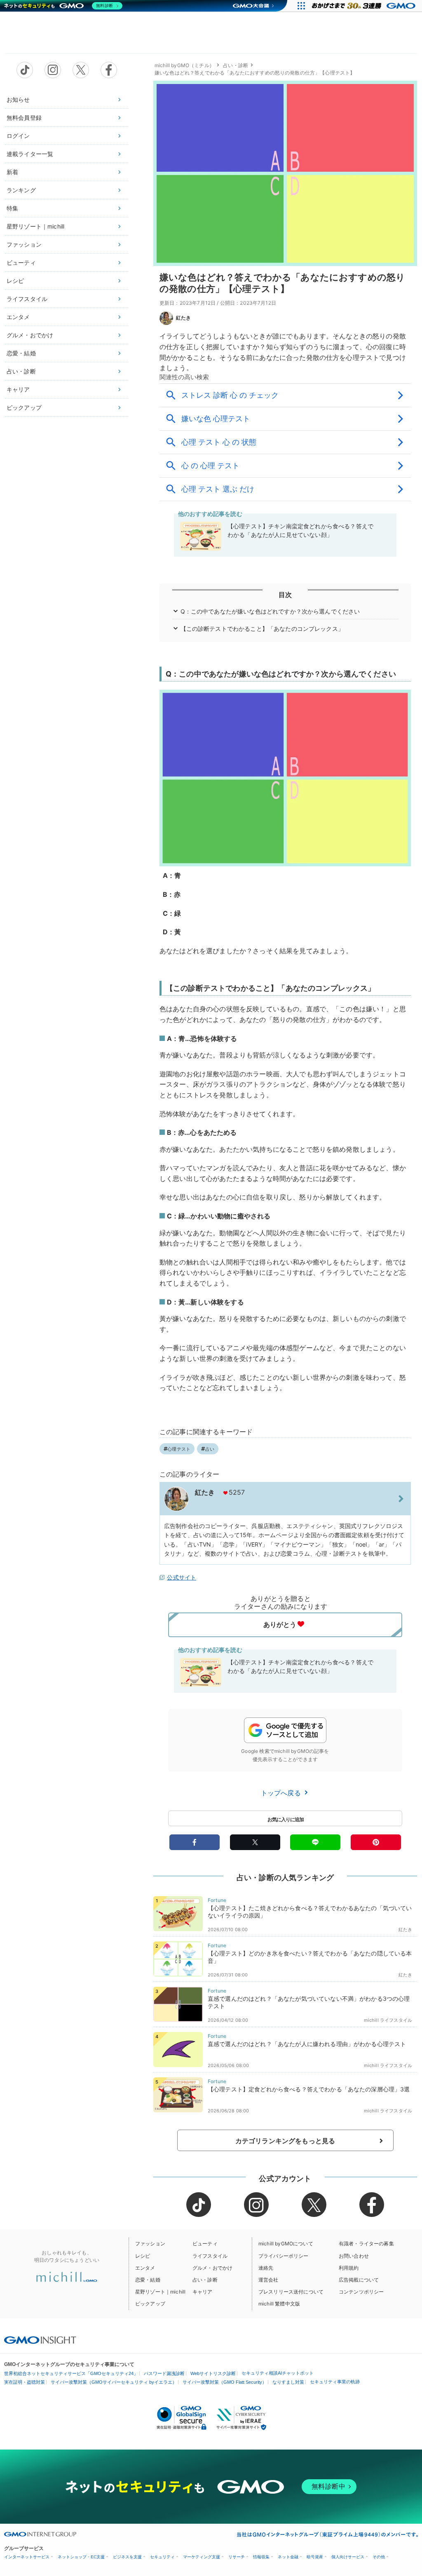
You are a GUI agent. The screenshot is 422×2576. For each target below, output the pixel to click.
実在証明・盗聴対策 (25, 2382)
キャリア (18, 389)
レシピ (15, 281)
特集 (12, 208)
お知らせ (18, 99)
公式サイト (182, 1577)
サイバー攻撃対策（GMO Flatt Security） (225, 2382)
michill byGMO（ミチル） (184, 65)
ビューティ (21, 262)
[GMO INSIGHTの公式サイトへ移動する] (40, 2340)
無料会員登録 (24, 118)
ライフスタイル (27, 299)
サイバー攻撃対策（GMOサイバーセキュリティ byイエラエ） (114, 2382)
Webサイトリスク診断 (213, 2373)
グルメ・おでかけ (30, 335)
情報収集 (261, 2557)
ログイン (18, 136)
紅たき (183, 318)
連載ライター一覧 (30, 154)
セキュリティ (162, 2557)
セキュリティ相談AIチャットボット (278, 2373)
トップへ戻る (282, 1793)
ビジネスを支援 (127, 2557)
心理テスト (179, 1449)
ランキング (21, 190)
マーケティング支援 (202, 2557)
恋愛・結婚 (21, 353)
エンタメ (18, 317)
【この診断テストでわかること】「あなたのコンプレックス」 (262, 629)
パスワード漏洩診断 (164, 2373)
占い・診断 (21, 371)
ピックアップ (24, 407)
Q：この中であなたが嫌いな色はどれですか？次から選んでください (270, 611)
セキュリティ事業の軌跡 (335, 2382)
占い (210, 1449)
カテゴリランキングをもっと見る (285, 2141)
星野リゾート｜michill (35, 226)
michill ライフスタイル (388, 2020)
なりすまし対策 (288, 2382)
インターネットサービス (27, 2557)
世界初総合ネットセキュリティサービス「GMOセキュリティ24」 (71, 2373)
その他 (379, 2557)
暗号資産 (315, 2557)
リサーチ (237, 2557)
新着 (12, 172)
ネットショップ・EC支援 (81, 2557)
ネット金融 (288, 2557)
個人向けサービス (348, 2557)
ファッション (24, 244)
